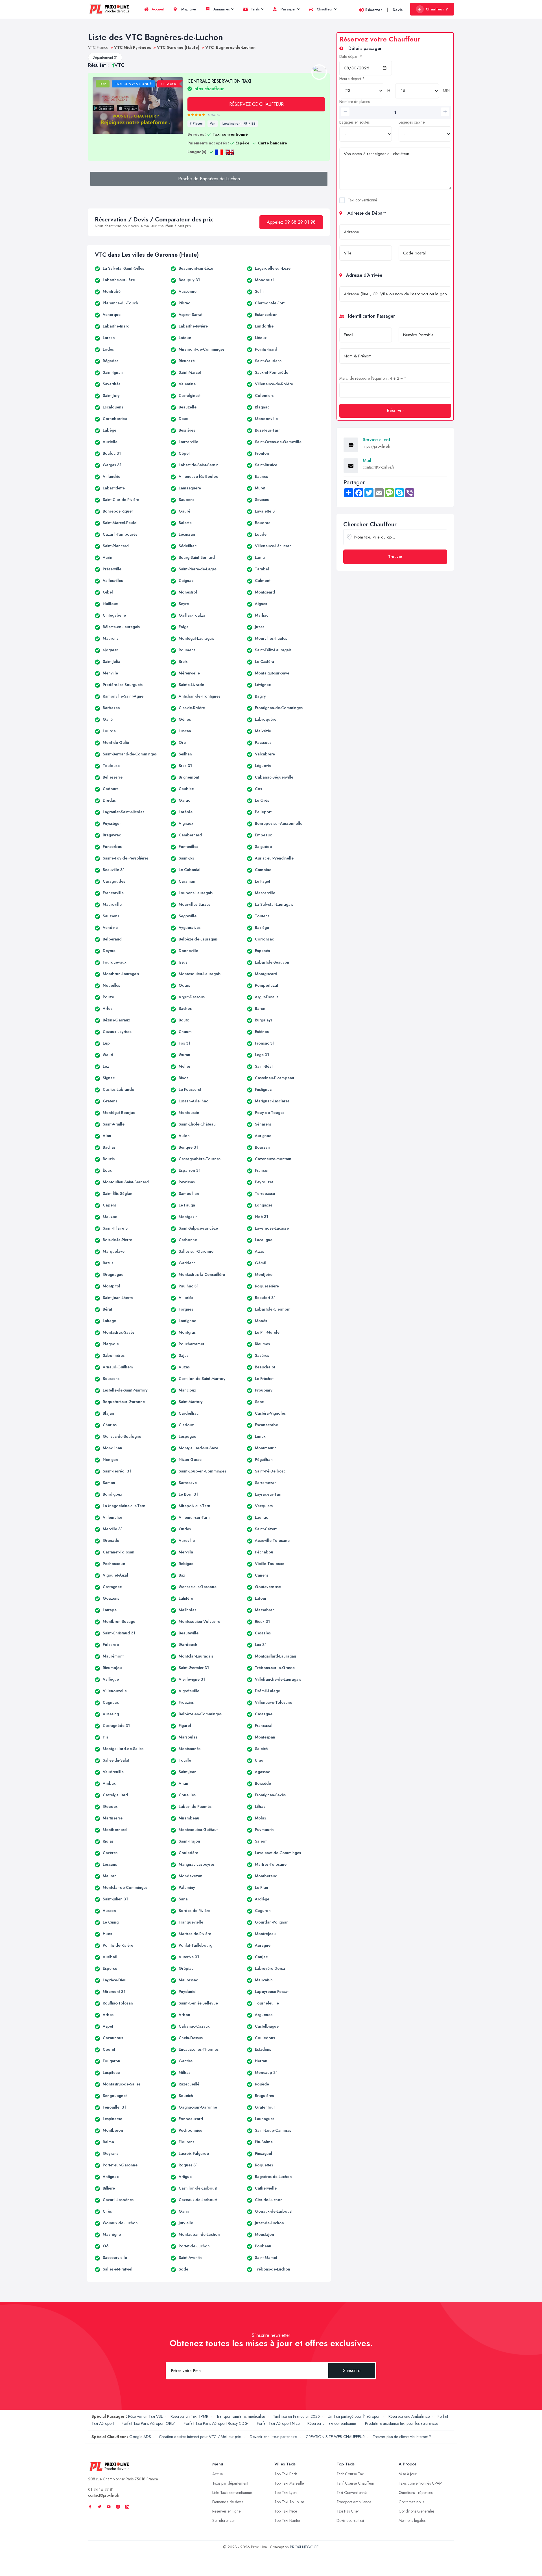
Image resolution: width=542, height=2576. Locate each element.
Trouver (395, 557)
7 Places (196, 124)
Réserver (374, 10)
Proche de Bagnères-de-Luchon (209, 179)
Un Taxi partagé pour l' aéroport (354, 2416)
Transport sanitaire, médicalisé (241, 2416)
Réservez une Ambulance (409, 2416)
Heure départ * (352, 79)
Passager (288, 9)
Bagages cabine (412, 122)
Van (213, 124)
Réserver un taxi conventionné (332, 2423)
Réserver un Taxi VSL (145, 2416)
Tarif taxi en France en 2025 (296, 2416)
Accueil (157, 9)
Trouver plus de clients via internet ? (402, 2437)
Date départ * (351, 56)
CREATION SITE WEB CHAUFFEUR (335, 2437)
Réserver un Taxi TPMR (189, 2416)
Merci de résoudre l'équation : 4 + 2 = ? (373, 378)
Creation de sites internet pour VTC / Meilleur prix (200, 2437)
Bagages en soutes (354, 122)
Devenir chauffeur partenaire (274, 2437)
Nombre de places (354, 102)
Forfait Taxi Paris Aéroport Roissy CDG (216, 2423)
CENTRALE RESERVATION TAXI (219, 85)
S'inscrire (352, 2371)
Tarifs (255, 9)
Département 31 (105, 57)
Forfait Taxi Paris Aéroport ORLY (149, 2423)
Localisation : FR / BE (239, 124)
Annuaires (221, 9)
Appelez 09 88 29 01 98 (291, 222)
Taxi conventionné (362, 200)
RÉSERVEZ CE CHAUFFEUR (256, 104)
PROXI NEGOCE (304, 2547)
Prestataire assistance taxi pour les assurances (402, 2423)
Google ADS (140, 2437)
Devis (398, 10)
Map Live (188, 9)
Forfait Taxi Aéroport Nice (278, 2423)
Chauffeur (324, 9)
